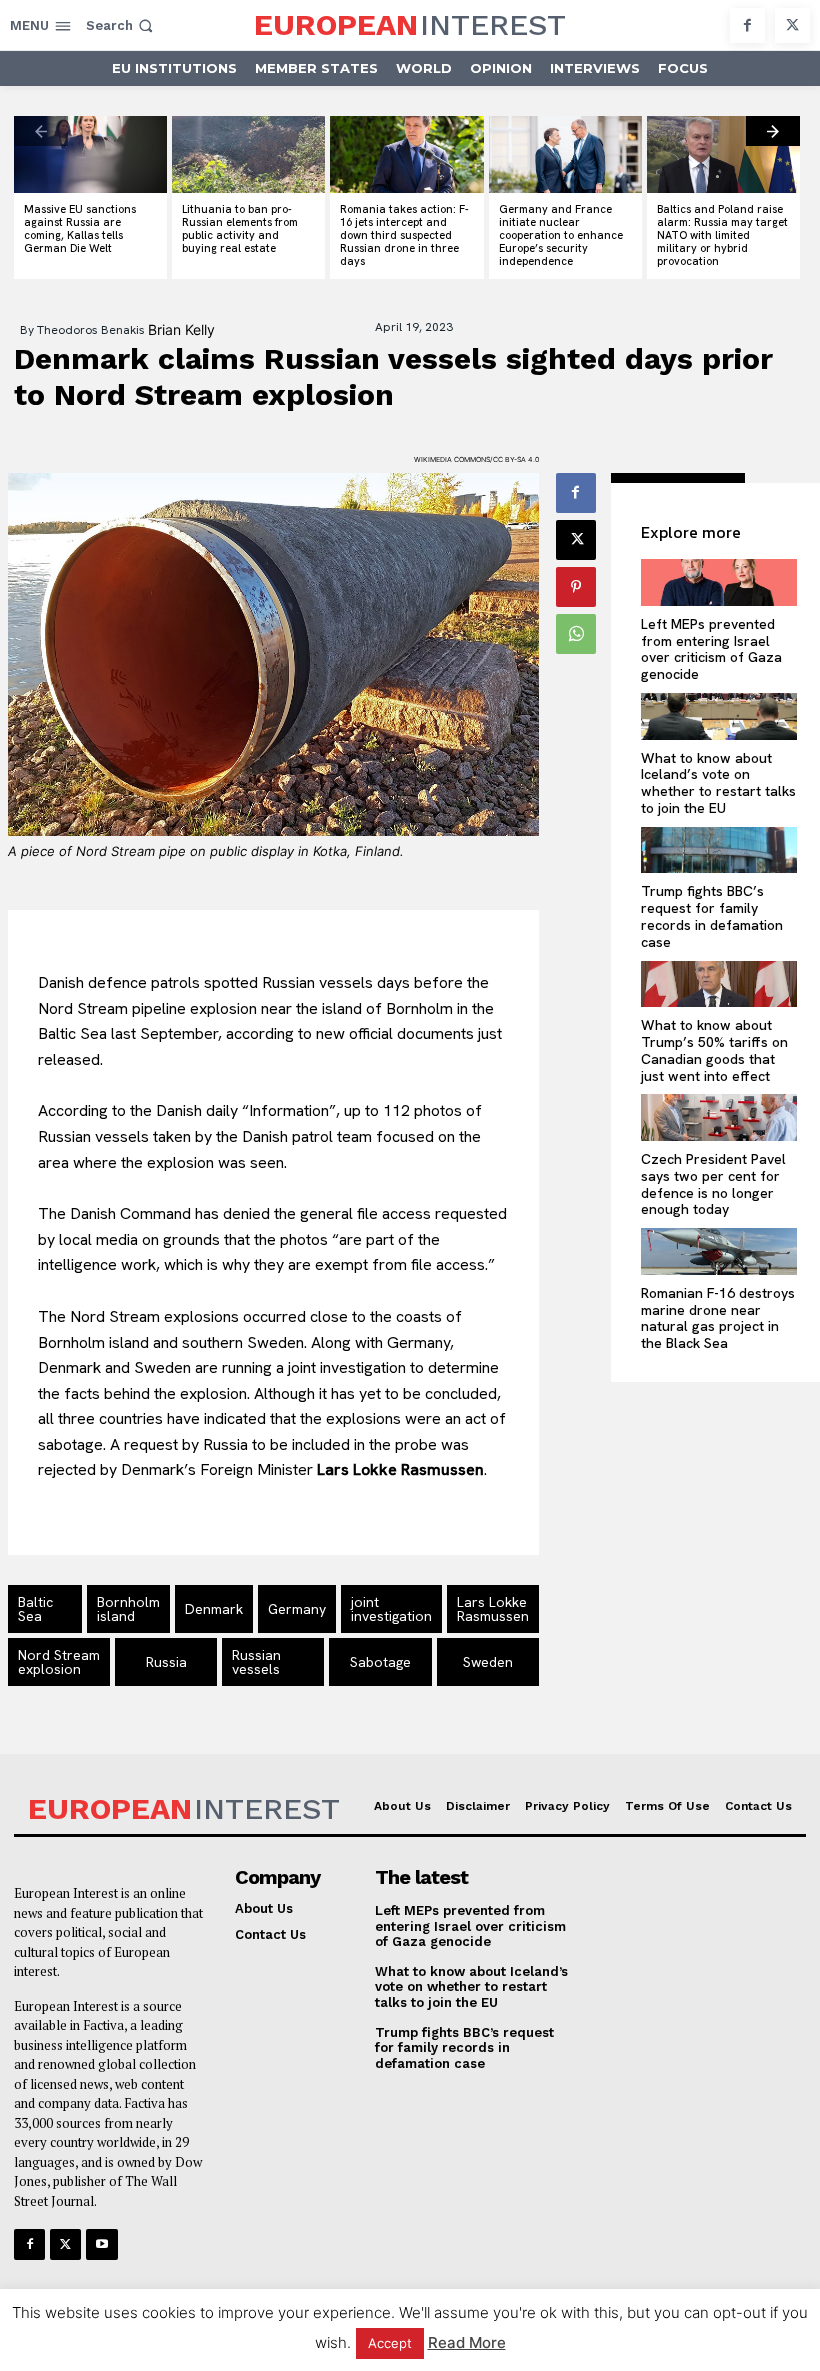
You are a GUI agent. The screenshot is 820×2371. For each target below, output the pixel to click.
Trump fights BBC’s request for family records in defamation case (712, 916)
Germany (297, 1609)
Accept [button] (390, 2343)
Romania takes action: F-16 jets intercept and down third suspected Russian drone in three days (404, 235)
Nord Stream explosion (59, 1662)
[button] (121, 25)
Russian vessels (256, 1662)
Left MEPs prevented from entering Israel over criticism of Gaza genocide (711, 649)
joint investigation (391, 1609)
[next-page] (773, 131)
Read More (467, 2342)
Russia (166, 1662)
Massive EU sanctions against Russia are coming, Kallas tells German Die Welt (80, 229)
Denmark (214, 1609)
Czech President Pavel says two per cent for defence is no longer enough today (713, 1184)
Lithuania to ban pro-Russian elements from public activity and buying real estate (240, 229)
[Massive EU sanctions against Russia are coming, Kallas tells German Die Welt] (90, 154)
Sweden (488, 1662)
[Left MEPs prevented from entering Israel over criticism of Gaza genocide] (718, 582)
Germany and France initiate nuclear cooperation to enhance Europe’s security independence (561, 235)
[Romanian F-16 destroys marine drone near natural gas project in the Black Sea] (718, 1251)
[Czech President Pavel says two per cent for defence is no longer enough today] (718, 1117)
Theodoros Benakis (91, 330)
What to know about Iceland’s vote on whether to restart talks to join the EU (718, 783)
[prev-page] (41, 131)
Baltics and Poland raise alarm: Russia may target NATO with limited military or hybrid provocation (722, 235)
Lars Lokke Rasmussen (493, 1609)
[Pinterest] (576, 587)
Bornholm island (128, 1609)
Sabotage (380, 1662)
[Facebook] (747, 25)
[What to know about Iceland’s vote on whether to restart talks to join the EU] (718, 716)
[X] (792, 25)
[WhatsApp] (576, 634)
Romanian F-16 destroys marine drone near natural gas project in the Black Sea (718, 1318)
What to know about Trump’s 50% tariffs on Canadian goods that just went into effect (714, 1050)
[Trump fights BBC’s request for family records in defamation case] (718, 850)
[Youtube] (101, 2244)
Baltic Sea (35, 1609)
